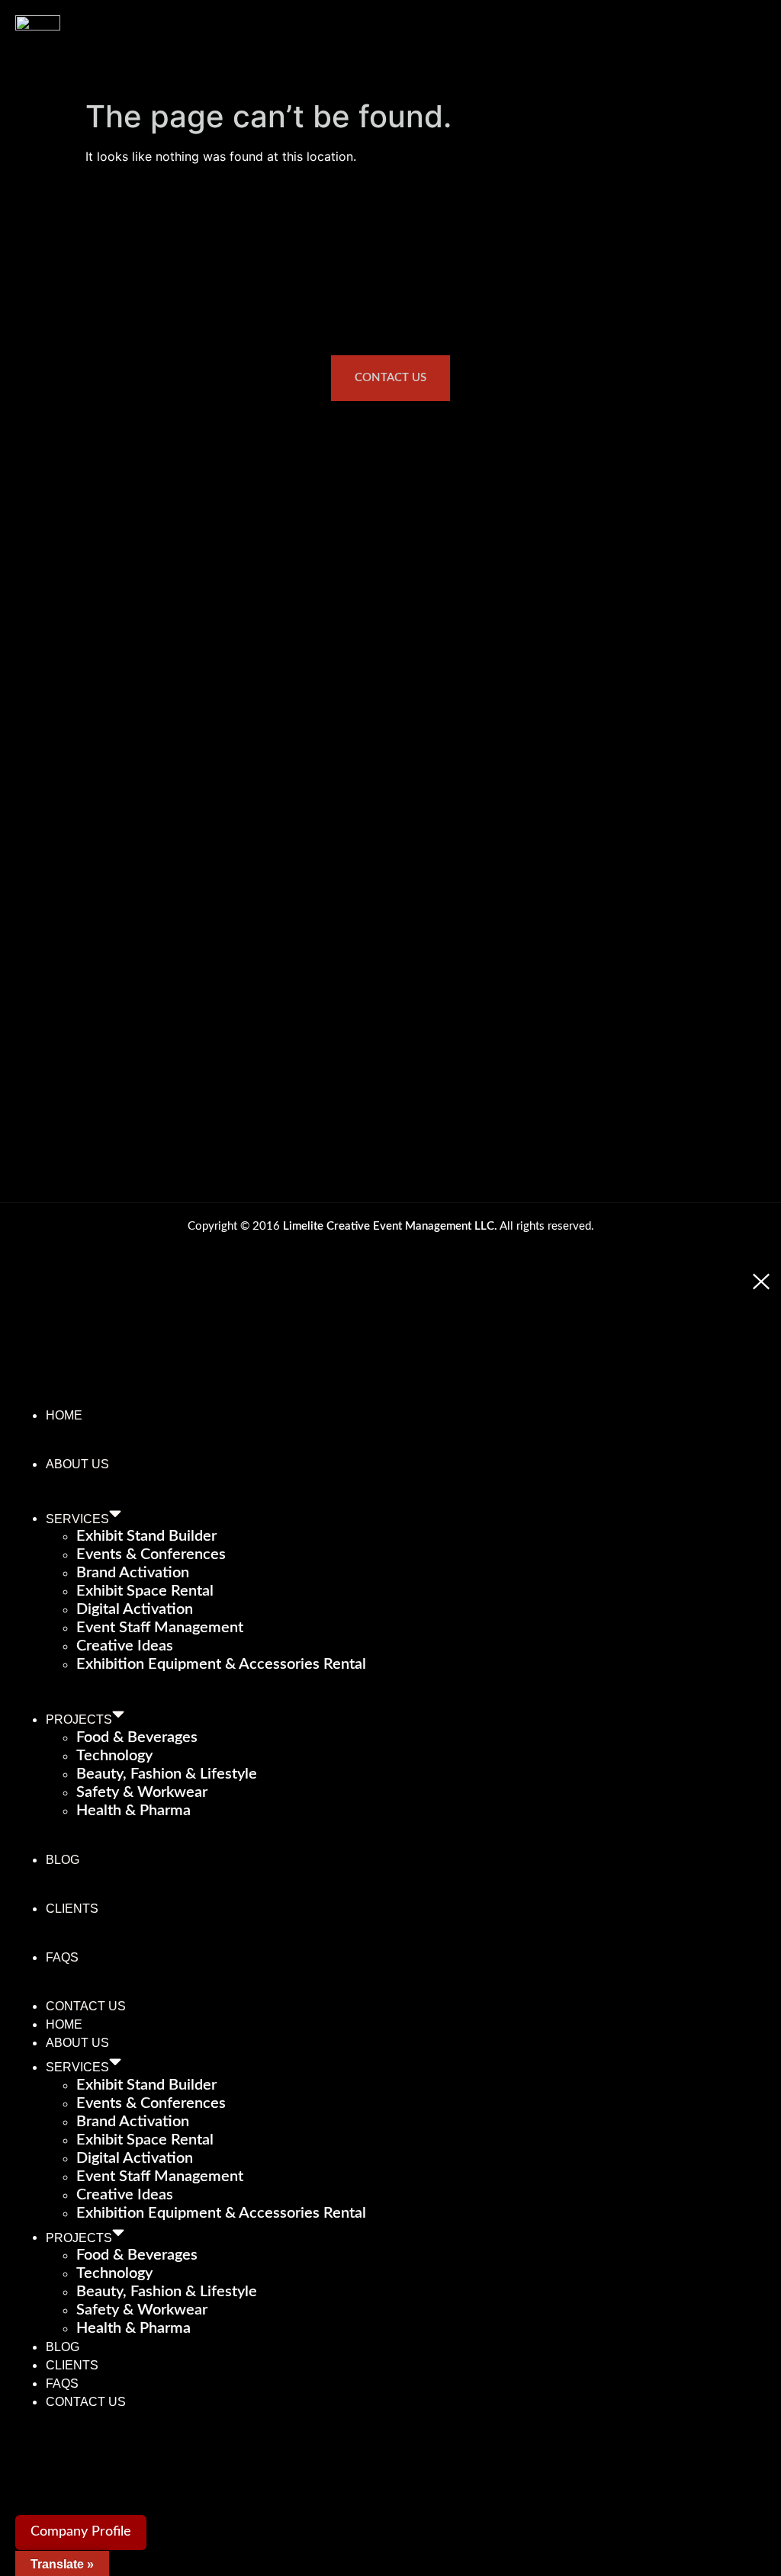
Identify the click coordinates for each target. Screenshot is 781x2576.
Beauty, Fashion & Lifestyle (167, 1774)
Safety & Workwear (142, 1792)
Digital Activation (135, 1609)
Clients (72, 1909)
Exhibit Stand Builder (146, 1536)
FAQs (62, 1957)
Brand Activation (133, 1573)
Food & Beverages (137, 1737)
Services (77, 1518)
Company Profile (81, 2532)
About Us (77, 1464)
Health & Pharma (133, 1811)
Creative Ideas (125, 1646)
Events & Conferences (151, 1554)
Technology (114, 1756)
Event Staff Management (160, 1628)
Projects (79, 1719)
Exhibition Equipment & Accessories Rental (221, 1664)
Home (64, 1415)
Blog (63, 1860)
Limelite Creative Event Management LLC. (390, 1226)
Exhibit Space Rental (145, 1591)
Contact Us (86, 2006)
